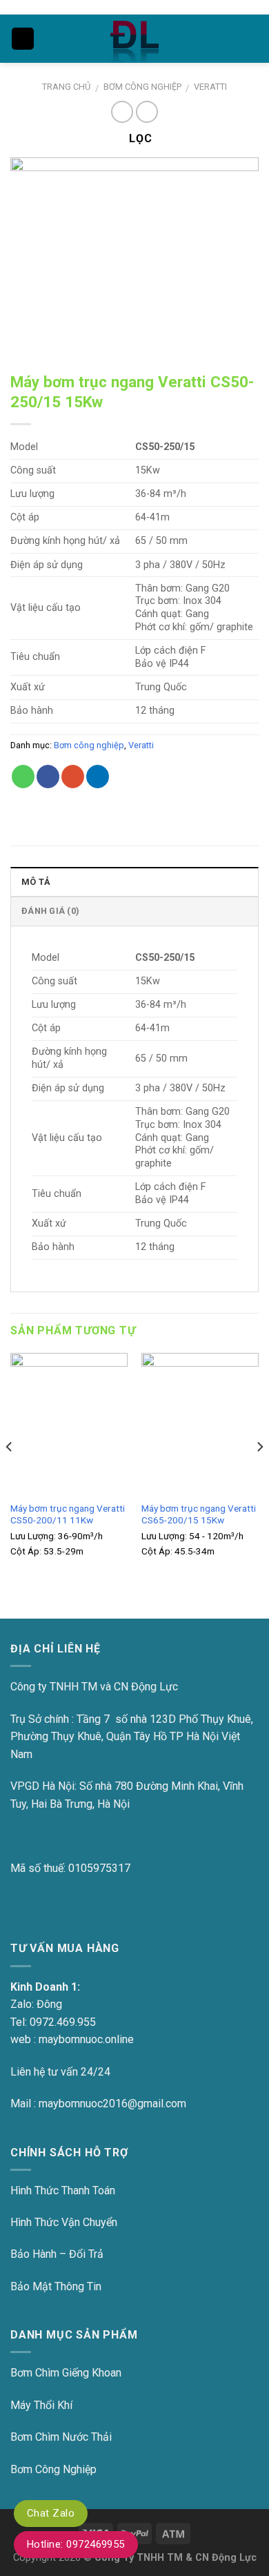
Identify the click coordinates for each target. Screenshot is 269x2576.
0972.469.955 (63, 2022)
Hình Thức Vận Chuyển (64, 2222)
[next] (259, 1474)
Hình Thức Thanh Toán (63, 2190)
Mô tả (36, 882)
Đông (49, 2004)
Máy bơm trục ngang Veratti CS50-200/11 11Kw (68, 1514)
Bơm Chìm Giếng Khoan (66, 2373)
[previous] (10, 1474)
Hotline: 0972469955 (76, 2544)
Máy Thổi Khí (41, 2405)
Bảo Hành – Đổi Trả (57, 2254)
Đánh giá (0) (50, 911)
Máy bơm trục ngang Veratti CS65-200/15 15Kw (199, 1514)
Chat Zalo (51, 2513)
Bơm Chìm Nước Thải (61, 2437)
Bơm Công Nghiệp (53, 2469)
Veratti (210, 87)
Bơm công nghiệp (142, 87)
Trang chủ (66, 87)
